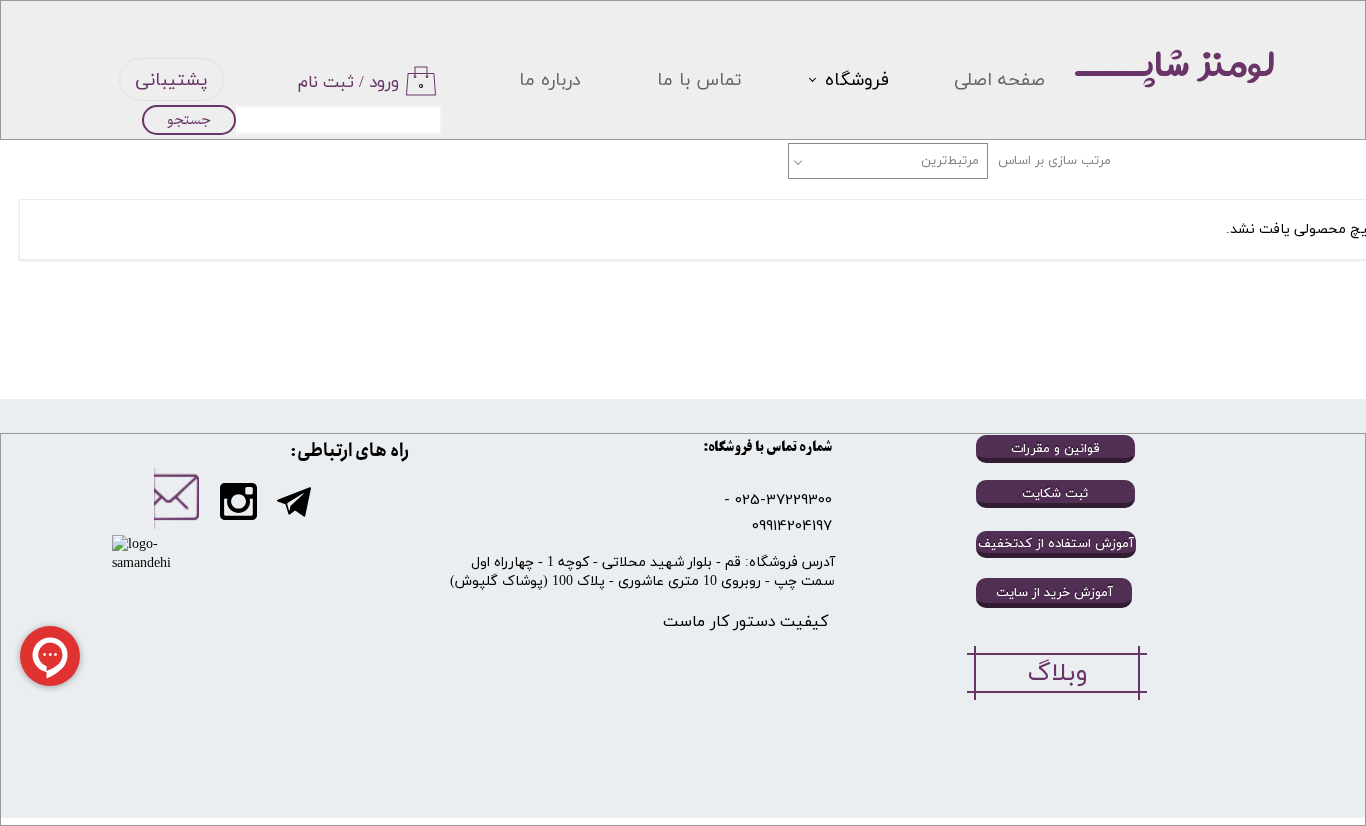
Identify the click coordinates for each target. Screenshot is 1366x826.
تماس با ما (699, 80)
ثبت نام (326, 83)
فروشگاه (857, 80)
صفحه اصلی (999, 80)
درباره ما (550, 80)
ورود (384, 83)
